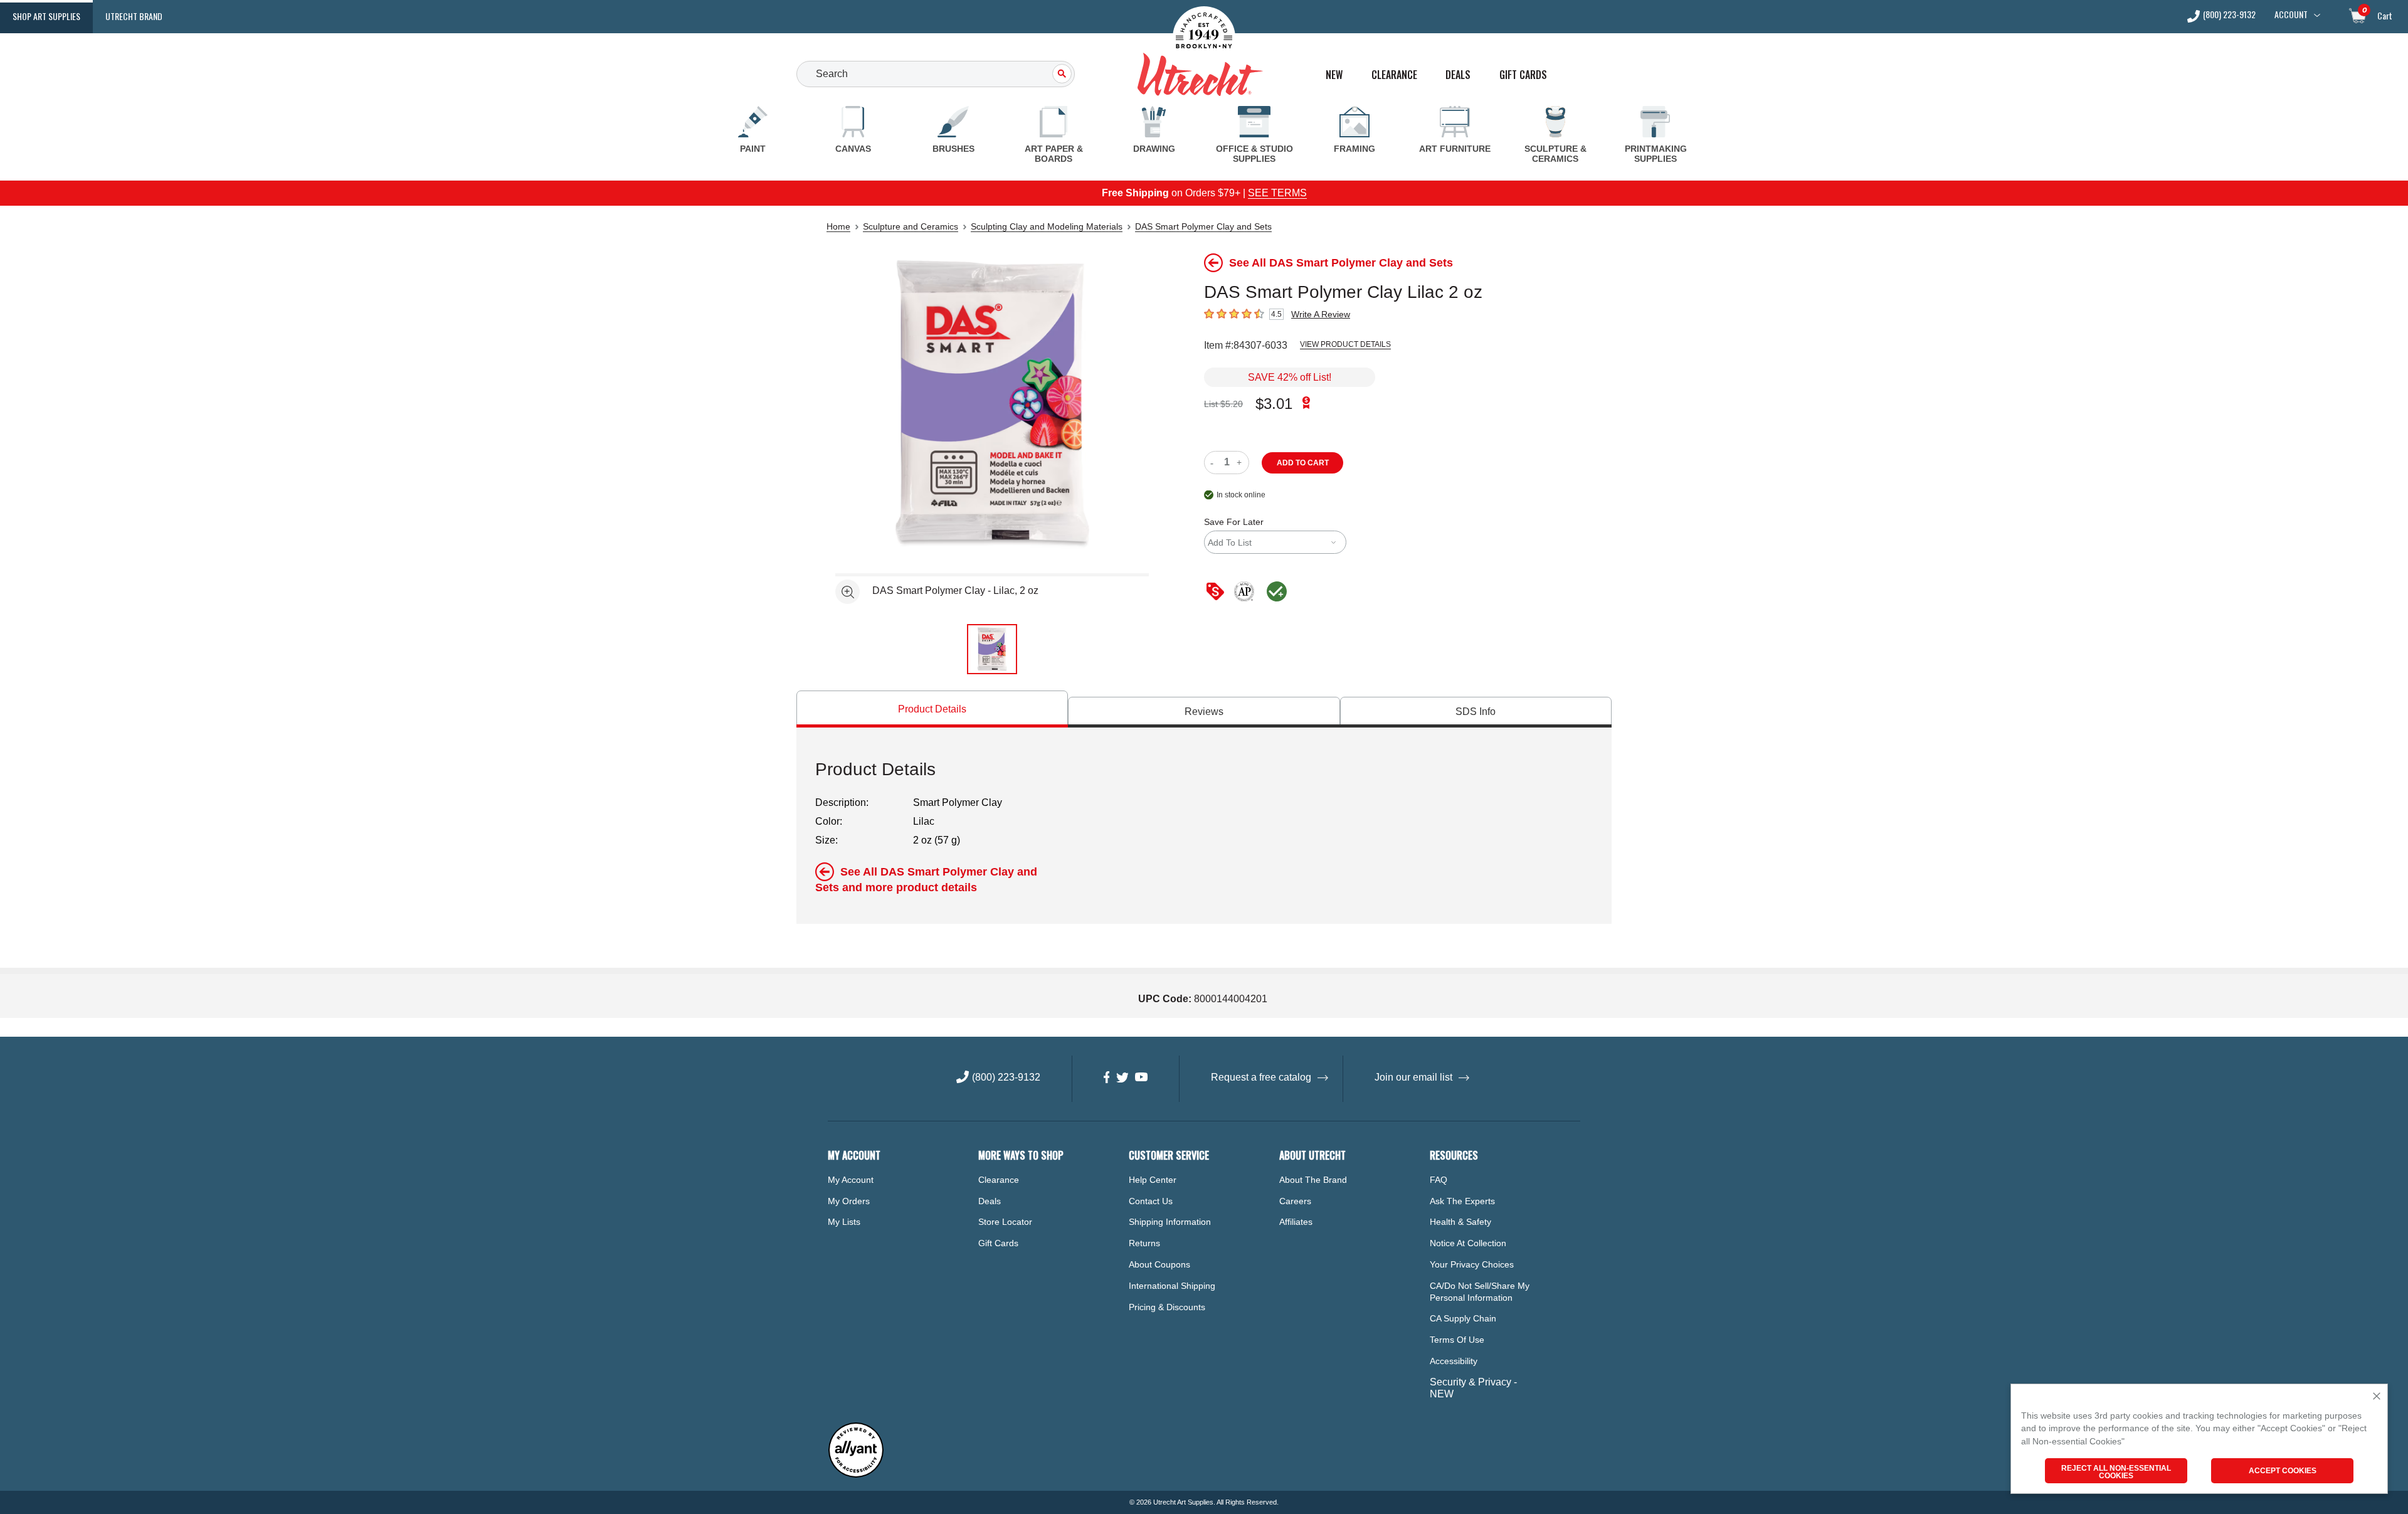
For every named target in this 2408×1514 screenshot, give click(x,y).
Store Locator (1005, 1222)
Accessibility (1454, 1361)
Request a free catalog (1261, 1077)
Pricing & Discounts (1167, 1307)
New (1334, 75)
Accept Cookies (2283, 1471)
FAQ (1439, 1180)
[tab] (932, 709)
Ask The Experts (1462, 1201)
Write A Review (1321, 314)
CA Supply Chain (1463, 1318)
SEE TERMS (1277, 193)
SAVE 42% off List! (1290, 377)
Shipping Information (1170, 1222)
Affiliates (1296, 1222)
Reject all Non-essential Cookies (2116, 1472)
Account (2291, 14)
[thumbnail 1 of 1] (992, 649)
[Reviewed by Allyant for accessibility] (856, 1475)
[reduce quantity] (1214, 463)
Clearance (1394, 75)
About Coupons (1159, 1264)
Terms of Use (1457, 1340)
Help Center (1153, 1180)
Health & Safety (1460, 1222)
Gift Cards (1523, 75)
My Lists (844, 1222)
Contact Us (1151, 1201)
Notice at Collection (1468, 1243)
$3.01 (1274, 404)
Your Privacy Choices (1472, 1264)
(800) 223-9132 (2229, 15)
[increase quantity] (1241, 463)
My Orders (849, 1201)
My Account (851, 1180)
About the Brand (1313, 1180)
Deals (1458, 75)
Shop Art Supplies (46, 16)
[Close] (2377, 1397)
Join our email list (1413, 1077)
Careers (1295, 1201)
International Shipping (1172, 1286)
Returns (1144, 1243)
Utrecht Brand (134, 16)
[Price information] (1218, 592)
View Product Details (1345, 344)
